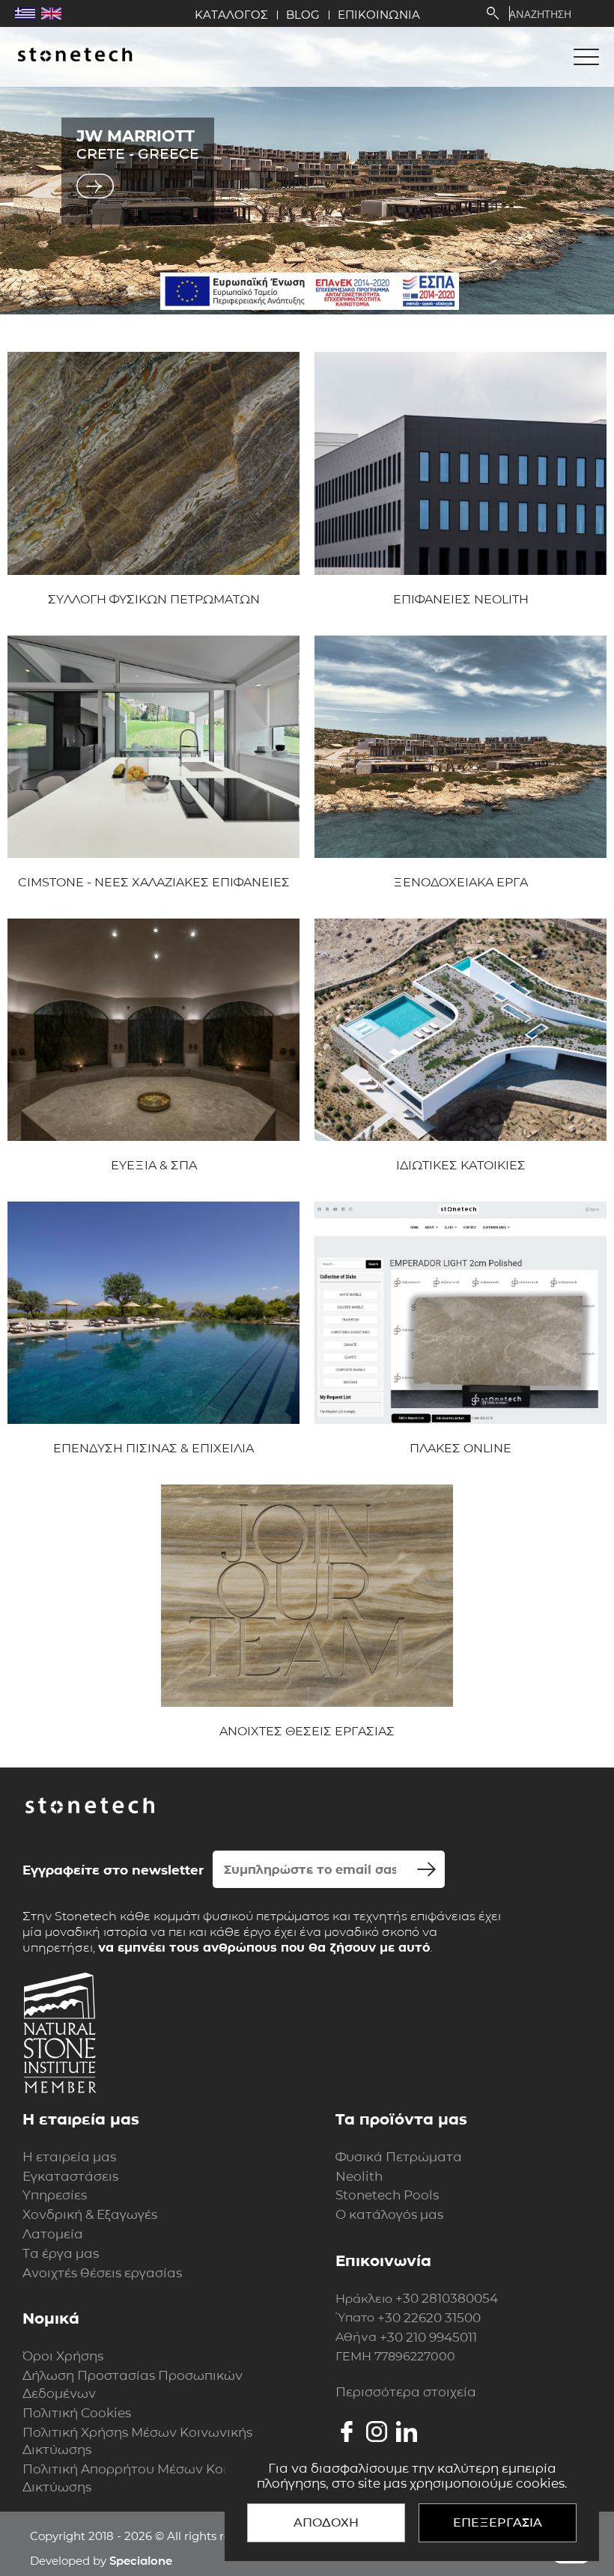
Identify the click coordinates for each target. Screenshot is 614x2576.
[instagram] (377, 2432)
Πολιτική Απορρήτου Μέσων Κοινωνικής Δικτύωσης (151, 2478)
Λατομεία (53, 2234)
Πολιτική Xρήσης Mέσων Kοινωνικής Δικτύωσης (137, 2441)
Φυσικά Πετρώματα (399, 2157)
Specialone (141, 2561)
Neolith (359, 2176)
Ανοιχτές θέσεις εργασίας (102, 2273)
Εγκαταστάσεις (70, 2176)
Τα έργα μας (61, 2253)
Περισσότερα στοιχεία (406, 2392)
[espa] (310, 291)
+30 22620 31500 (429, 2318)
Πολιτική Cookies (77, 2413)
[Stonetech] (75, 56)
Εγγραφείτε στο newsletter (113, 1870)
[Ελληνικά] (25, 13)
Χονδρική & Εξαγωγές (90, 2214)
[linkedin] (407, 2432)
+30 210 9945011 (428, 2337)
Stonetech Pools (387, 2195)
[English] (51, 13)
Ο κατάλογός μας (389, 2214)
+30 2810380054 (447, 2298)
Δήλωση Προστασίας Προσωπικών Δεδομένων (133, 2384)
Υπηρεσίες (55, 2195)
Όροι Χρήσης (63, 2356)
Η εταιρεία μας (69, 2157)
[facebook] (347, 2432)
